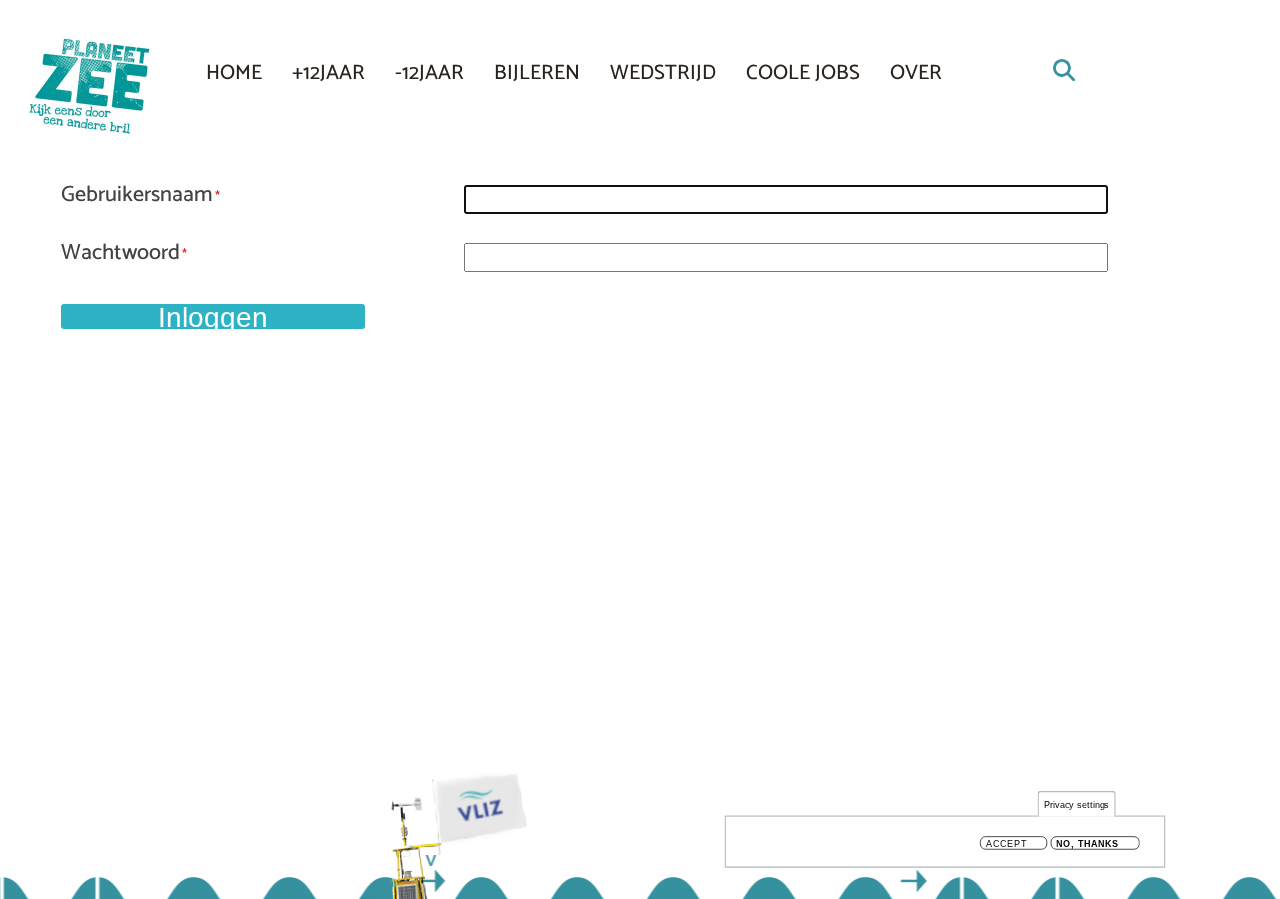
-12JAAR (429, 73)
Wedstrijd (663, 73)
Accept (1006, 843)
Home (234, 73)
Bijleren (537, 73)
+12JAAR (328, 73)
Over (916, 73)
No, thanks (1087, 843)
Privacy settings (1077, 804)
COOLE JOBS (803, 73)
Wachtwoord (120, 254)
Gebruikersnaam (137, 196)
